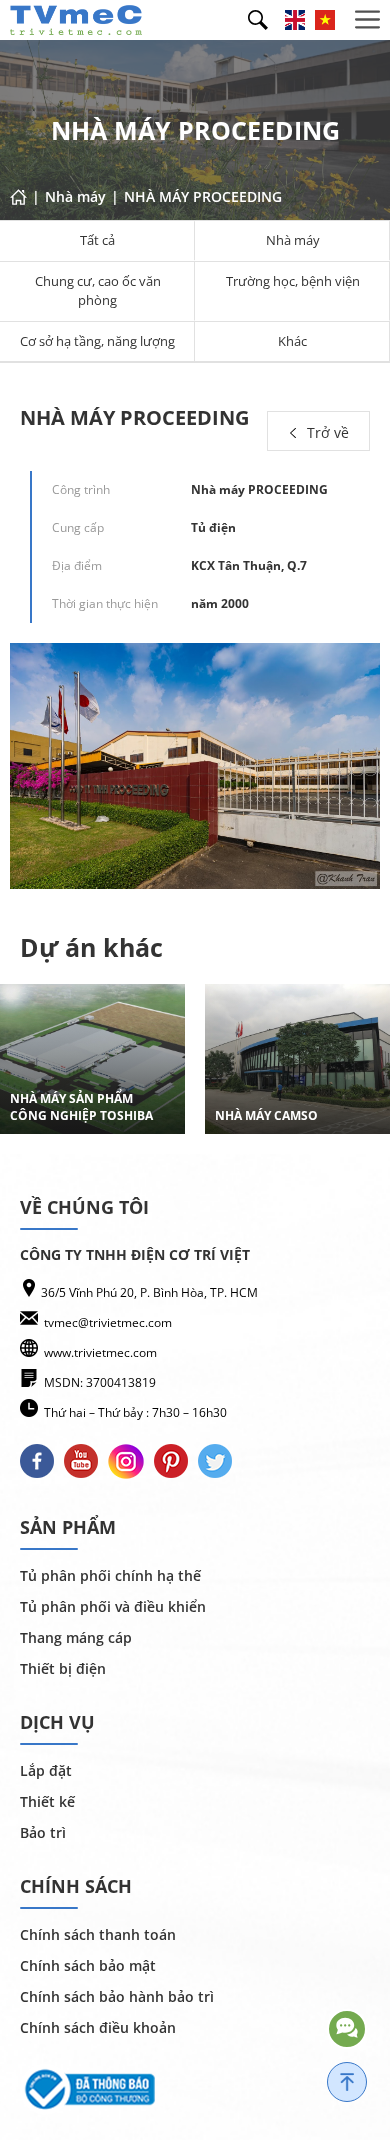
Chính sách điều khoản (98, 2027)
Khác (292, 341)
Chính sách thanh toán (98, 1934)
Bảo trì (43, 1832)
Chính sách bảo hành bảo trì (117, 1996)
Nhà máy (293, 240)
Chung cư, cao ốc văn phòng (98, 291)
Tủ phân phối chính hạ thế (110, 1575)
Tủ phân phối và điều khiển (113, 1606)
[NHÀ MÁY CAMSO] (297, 1059)
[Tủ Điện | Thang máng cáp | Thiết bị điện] (76, 18)
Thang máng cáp (76, 1637)
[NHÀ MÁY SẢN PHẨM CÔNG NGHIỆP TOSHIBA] (92, 1059)
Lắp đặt (46, 1770)
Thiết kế (47, 1801)
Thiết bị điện (63, 1668)
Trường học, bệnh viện (293, 281)
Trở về (326, 432)
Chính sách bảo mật (88, 1965)
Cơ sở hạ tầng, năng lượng (97, 341)
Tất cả (97, 240)
